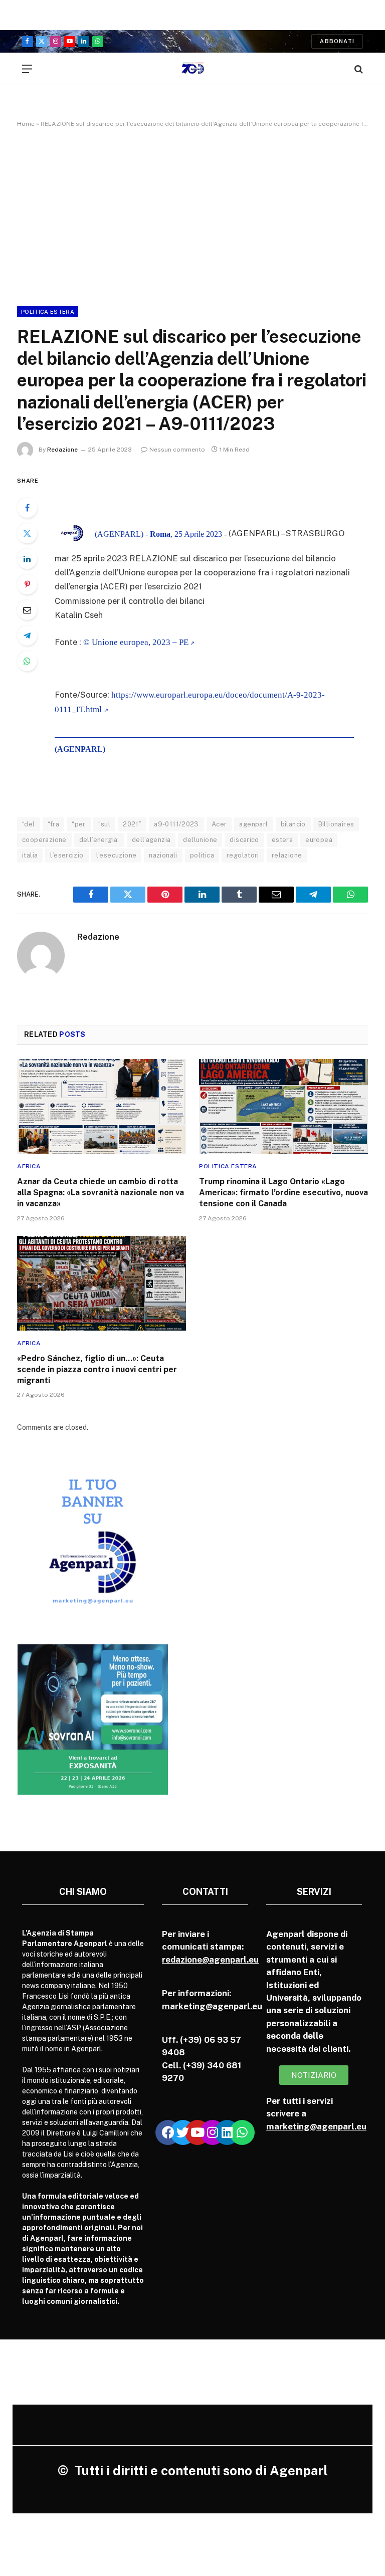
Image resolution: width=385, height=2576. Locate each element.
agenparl (253, 824)
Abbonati (337, 41)
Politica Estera (48, 312)
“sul (105, 824)
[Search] (358, 69)
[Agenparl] (193, 69)
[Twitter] (27, 533)
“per (79, 824)
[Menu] (27, 69)
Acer (219, 824)
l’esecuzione (117, 855)
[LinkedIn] (27, 559)
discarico (244, 840)
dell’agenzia (151, 840)
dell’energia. (99, 840)
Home (26, 124)
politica (202, 855)
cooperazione (44, 840)
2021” (132, 824)
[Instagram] (213, 2132)
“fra (54, 824)
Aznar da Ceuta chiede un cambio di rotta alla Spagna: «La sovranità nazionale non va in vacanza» (101, 1193)
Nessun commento (177, 450)
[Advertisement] (192, 215)
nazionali (163, 855)
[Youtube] (198, 2132)
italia (30, 855)
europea (319, 840)
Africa (29, 1166)
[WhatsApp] (27, 661)
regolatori (243, 855)
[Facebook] (27, 508)
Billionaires (336, 824)
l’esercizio (67, 855)
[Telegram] (27, 635)
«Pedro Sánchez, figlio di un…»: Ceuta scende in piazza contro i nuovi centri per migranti (97, 1369)
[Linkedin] (227, 2132)
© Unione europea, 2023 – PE (136, 642)
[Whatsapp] (242, 2132)
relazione (287, 855)
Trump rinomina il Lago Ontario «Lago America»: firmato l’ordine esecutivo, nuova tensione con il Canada (283, 1193)
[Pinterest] (27, 584)
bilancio (293, 824)
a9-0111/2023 (176, 824)
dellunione (200, 840)
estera (282, 840)
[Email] (27, 610)
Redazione (62, 450)
